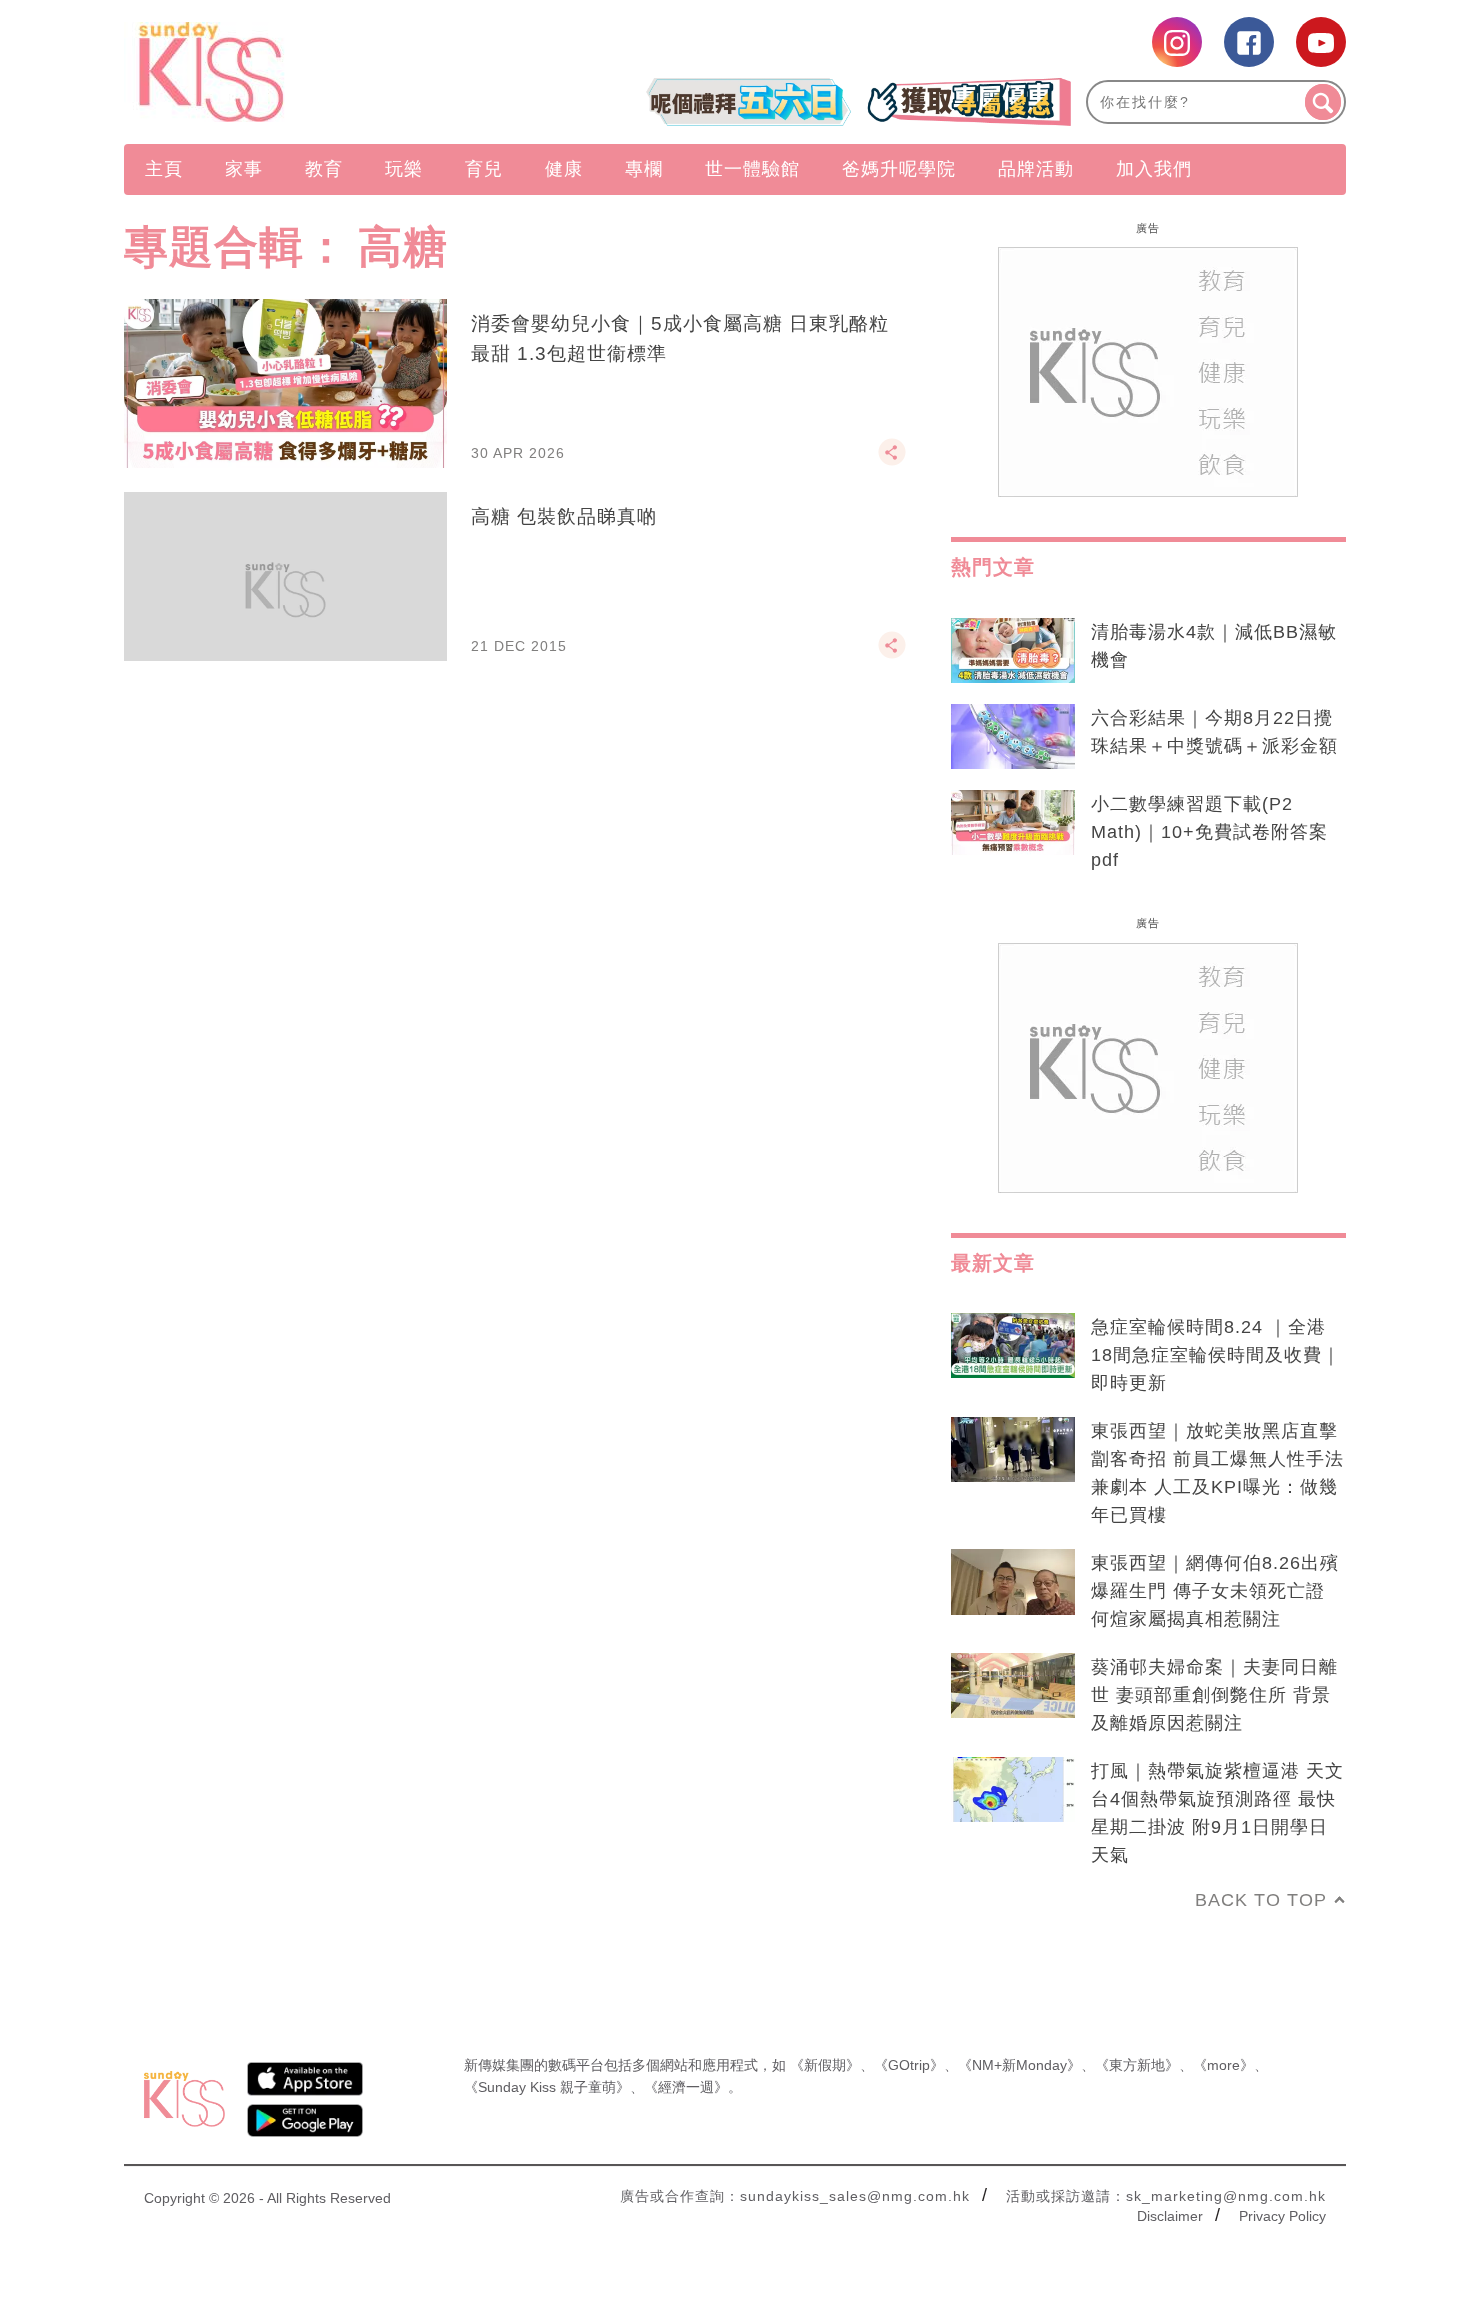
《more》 (1223, 2065)
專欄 (644, 169)
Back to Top (1261, 1900)
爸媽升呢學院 (899, 169)
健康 (564, 169)
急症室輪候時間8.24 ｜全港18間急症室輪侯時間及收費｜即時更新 (1216, 1355)
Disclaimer (1170, 2216)
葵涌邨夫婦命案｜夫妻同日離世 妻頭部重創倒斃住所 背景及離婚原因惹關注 (1214, 1695)
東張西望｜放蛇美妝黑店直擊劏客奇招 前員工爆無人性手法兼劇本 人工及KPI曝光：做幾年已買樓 (1217, 1473)
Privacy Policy (1282, 2216)
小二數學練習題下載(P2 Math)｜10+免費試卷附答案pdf (1209, 832)
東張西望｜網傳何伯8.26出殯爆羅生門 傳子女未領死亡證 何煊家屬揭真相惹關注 (1215, 1591)
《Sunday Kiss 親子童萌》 (547, 2087)
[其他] (892, 461)
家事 (244, 169)
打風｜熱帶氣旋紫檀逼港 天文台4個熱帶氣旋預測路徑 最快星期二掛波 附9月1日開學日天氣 (1217, 1813)
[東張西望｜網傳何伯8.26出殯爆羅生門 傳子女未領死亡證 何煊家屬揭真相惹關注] (1013, 1582)
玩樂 (404, 169)
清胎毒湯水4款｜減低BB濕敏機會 (1214, 646)
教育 (324, 169)
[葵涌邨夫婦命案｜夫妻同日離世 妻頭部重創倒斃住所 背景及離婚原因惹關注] (1013, 1686)
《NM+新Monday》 (1019, 2065)
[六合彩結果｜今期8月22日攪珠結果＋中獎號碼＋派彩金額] (1013, 737)
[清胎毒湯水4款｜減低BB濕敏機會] (1013, 651)
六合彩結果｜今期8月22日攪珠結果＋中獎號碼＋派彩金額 (1214, 732)
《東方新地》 (1137, 2065)
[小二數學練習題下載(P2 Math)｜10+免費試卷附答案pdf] (1013, 823)
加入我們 (1154, 169)
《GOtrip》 (909, 2065)
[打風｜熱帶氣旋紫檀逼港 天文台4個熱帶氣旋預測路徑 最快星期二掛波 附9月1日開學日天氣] (1013, 1790)
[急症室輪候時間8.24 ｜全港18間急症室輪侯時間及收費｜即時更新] (1013, 1346)
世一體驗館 (752, 169)
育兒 (484, 169)
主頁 (164, 169)
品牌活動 (1036, 169)
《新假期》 (825, 2065)
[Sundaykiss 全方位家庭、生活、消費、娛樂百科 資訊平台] (307, 72)
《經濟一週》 (686, 2087)
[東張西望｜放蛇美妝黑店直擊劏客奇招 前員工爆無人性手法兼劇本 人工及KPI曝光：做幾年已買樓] (1013, 1450)
